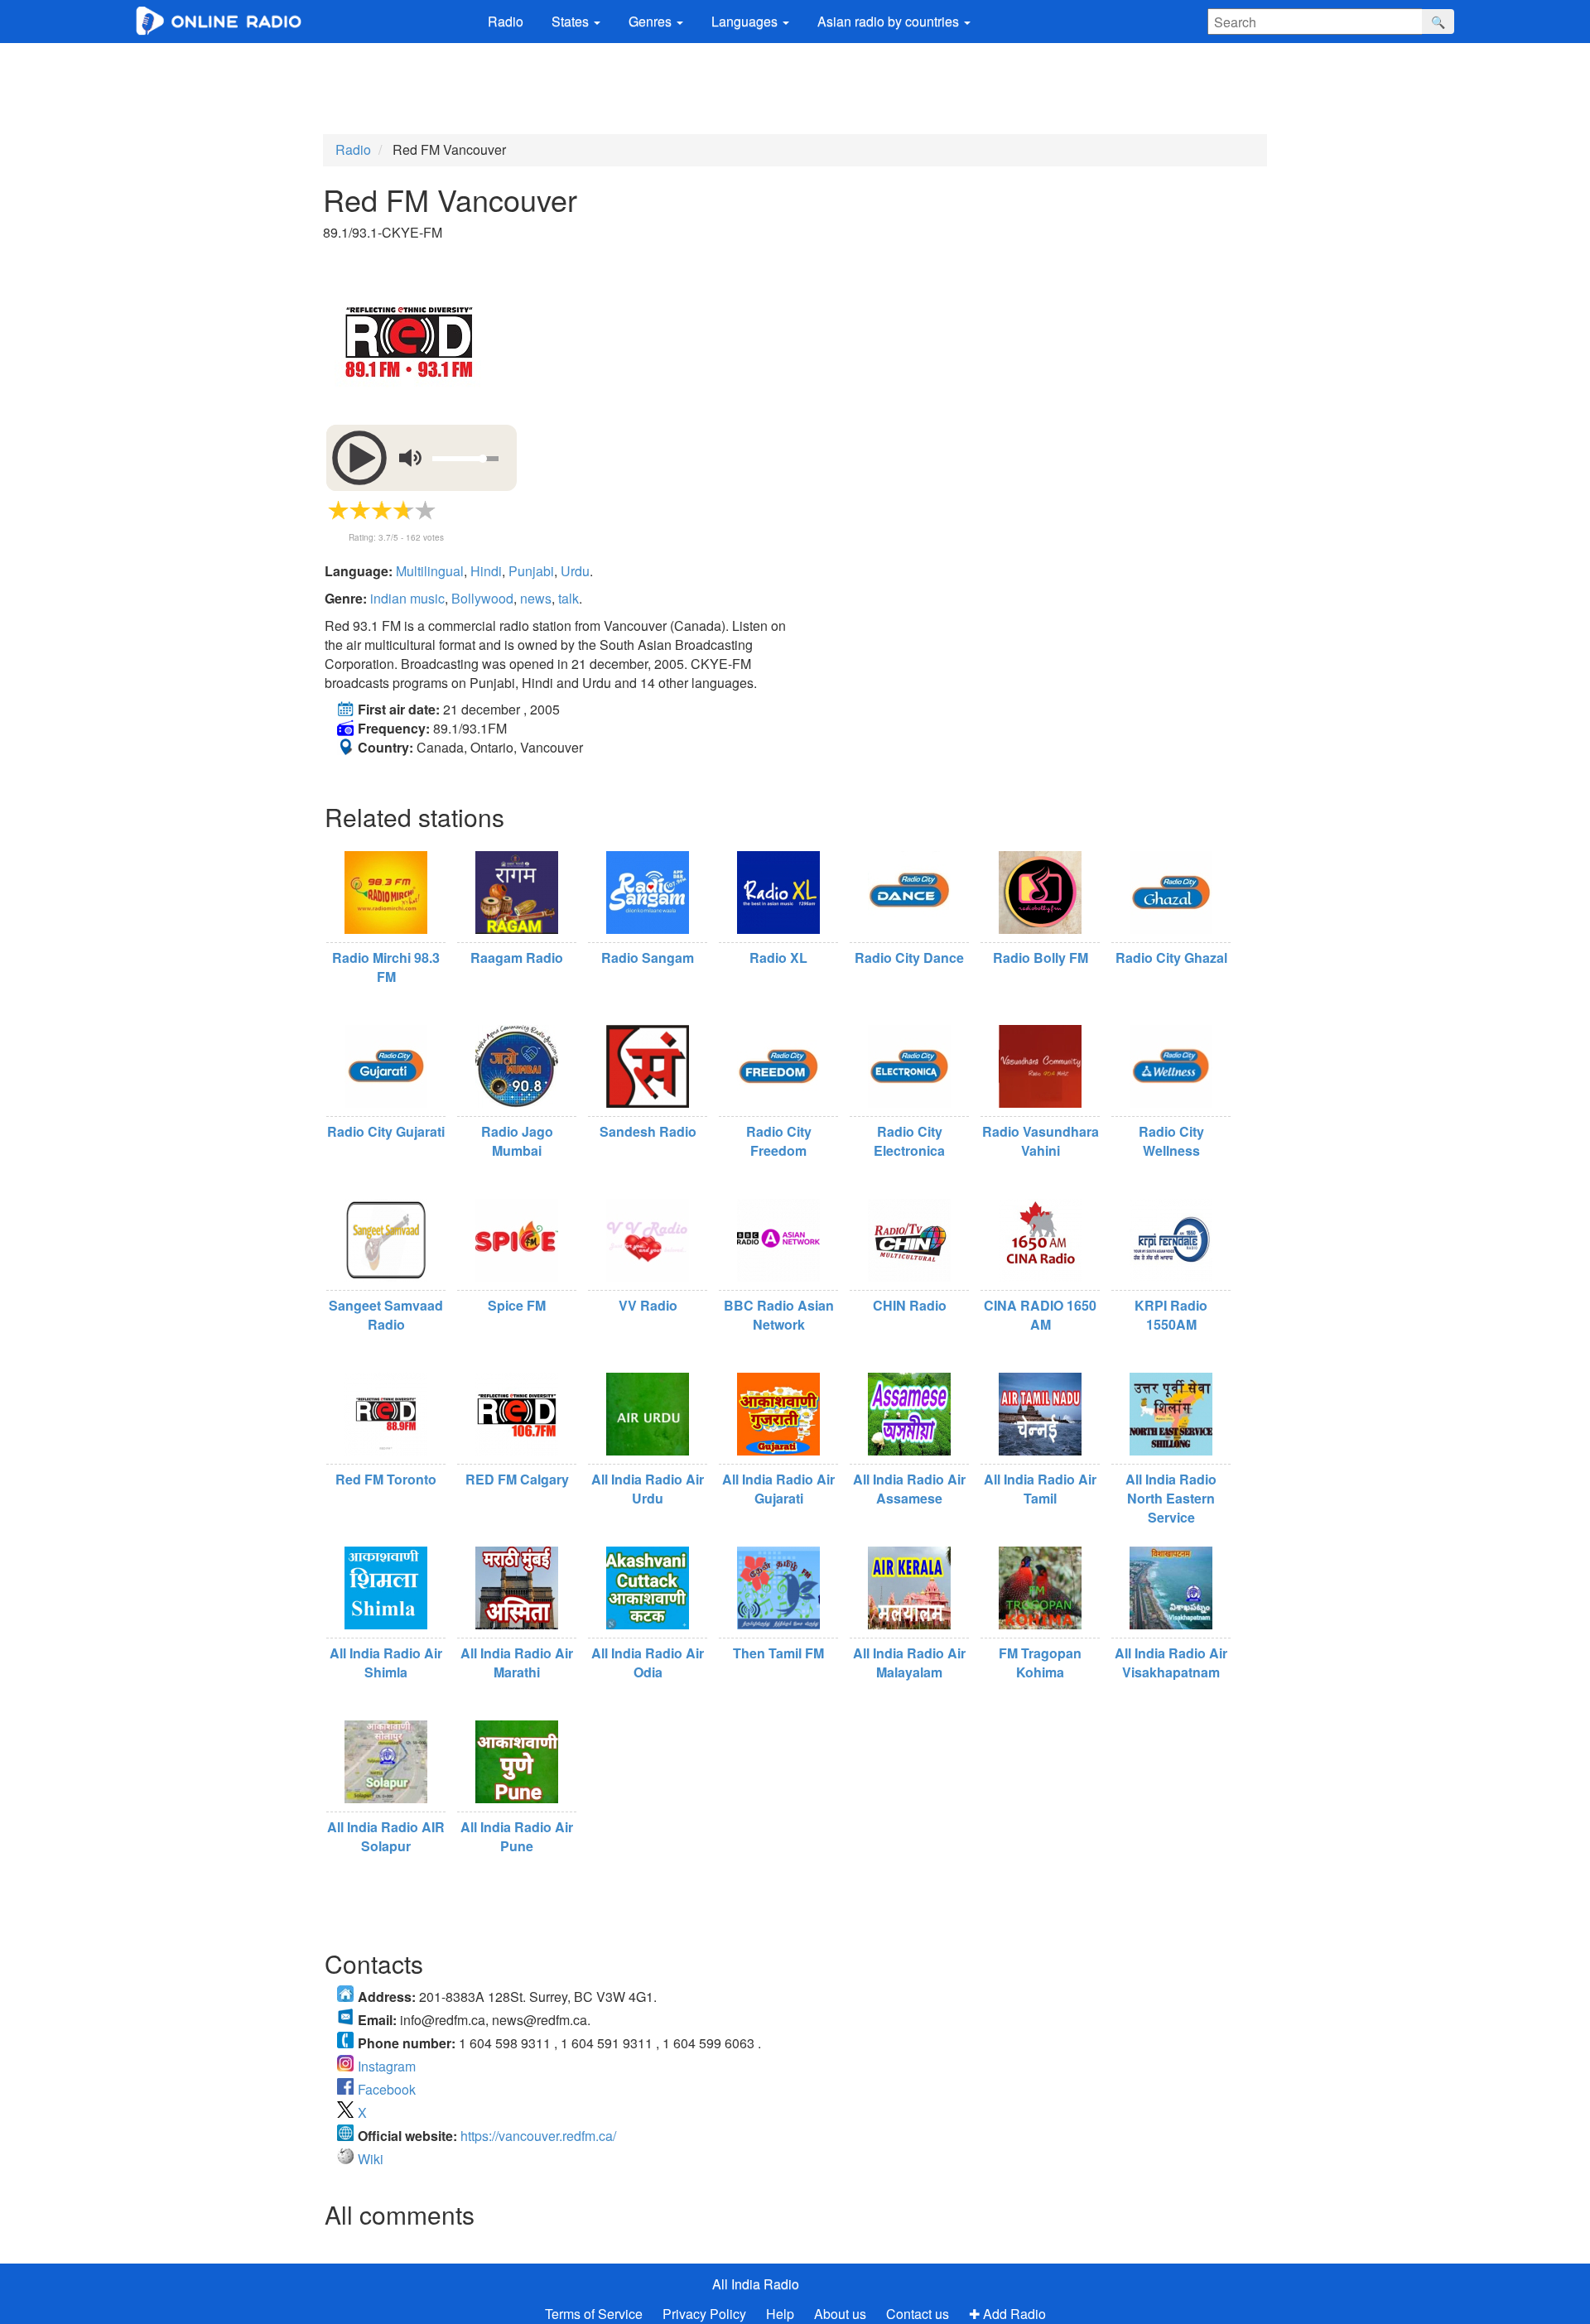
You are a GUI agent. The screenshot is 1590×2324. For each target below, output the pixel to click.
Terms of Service (594, 2314)
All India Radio (756, 2284)
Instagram (387, 2066)
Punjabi (531, 571)
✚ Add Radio (1007, 2314)
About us (840, 2314)
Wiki (371, 2159)
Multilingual (430, 571)
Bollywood (482, 598)
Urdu (575, 571)
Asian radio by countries (890, 21)
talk (569, 598)
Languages (746, 21)
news (536, 598)
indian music (407, 598)
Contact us (918, 2314)
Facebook (387, 2089)
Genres (652, 21)
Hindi (486, 571)
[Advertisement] (795, 89)
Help (780, 2314)
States (572, 21)
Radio (506, 21)
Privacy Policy (706, 2314)
